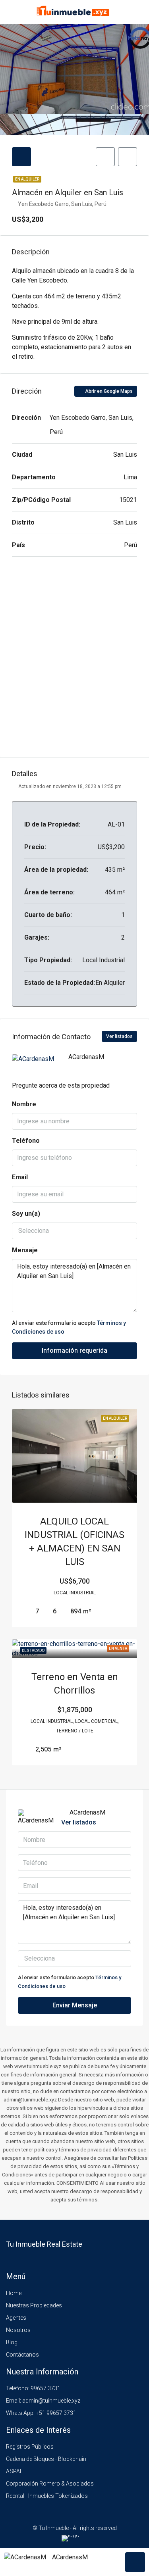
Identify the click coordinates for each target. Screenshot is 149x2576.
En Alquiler (27, 179)
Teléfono (26, 1141)
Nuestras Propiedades (34, 2305)
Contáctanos (22, 2355)
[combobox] (74, 1231)
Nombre (24, 1104)
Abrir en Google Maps (108, 391)
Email (20, 1177)
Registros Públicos (30, 2447)
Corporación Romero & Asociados (50, 2484)
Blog (12, 2342)
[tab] (21, 157)
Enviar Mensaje (75, 2005)
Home (14, 2293)
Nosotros (18, 2330)
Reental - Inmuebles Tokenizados (47, 2496)
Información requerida (74, 1350)
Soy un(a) (26, 1214)
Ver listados (119, 1036)
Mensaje (25, 1250)
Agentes (16, 2318)
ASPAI (14, 2471)
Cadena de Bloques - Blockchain (46, 2459)
